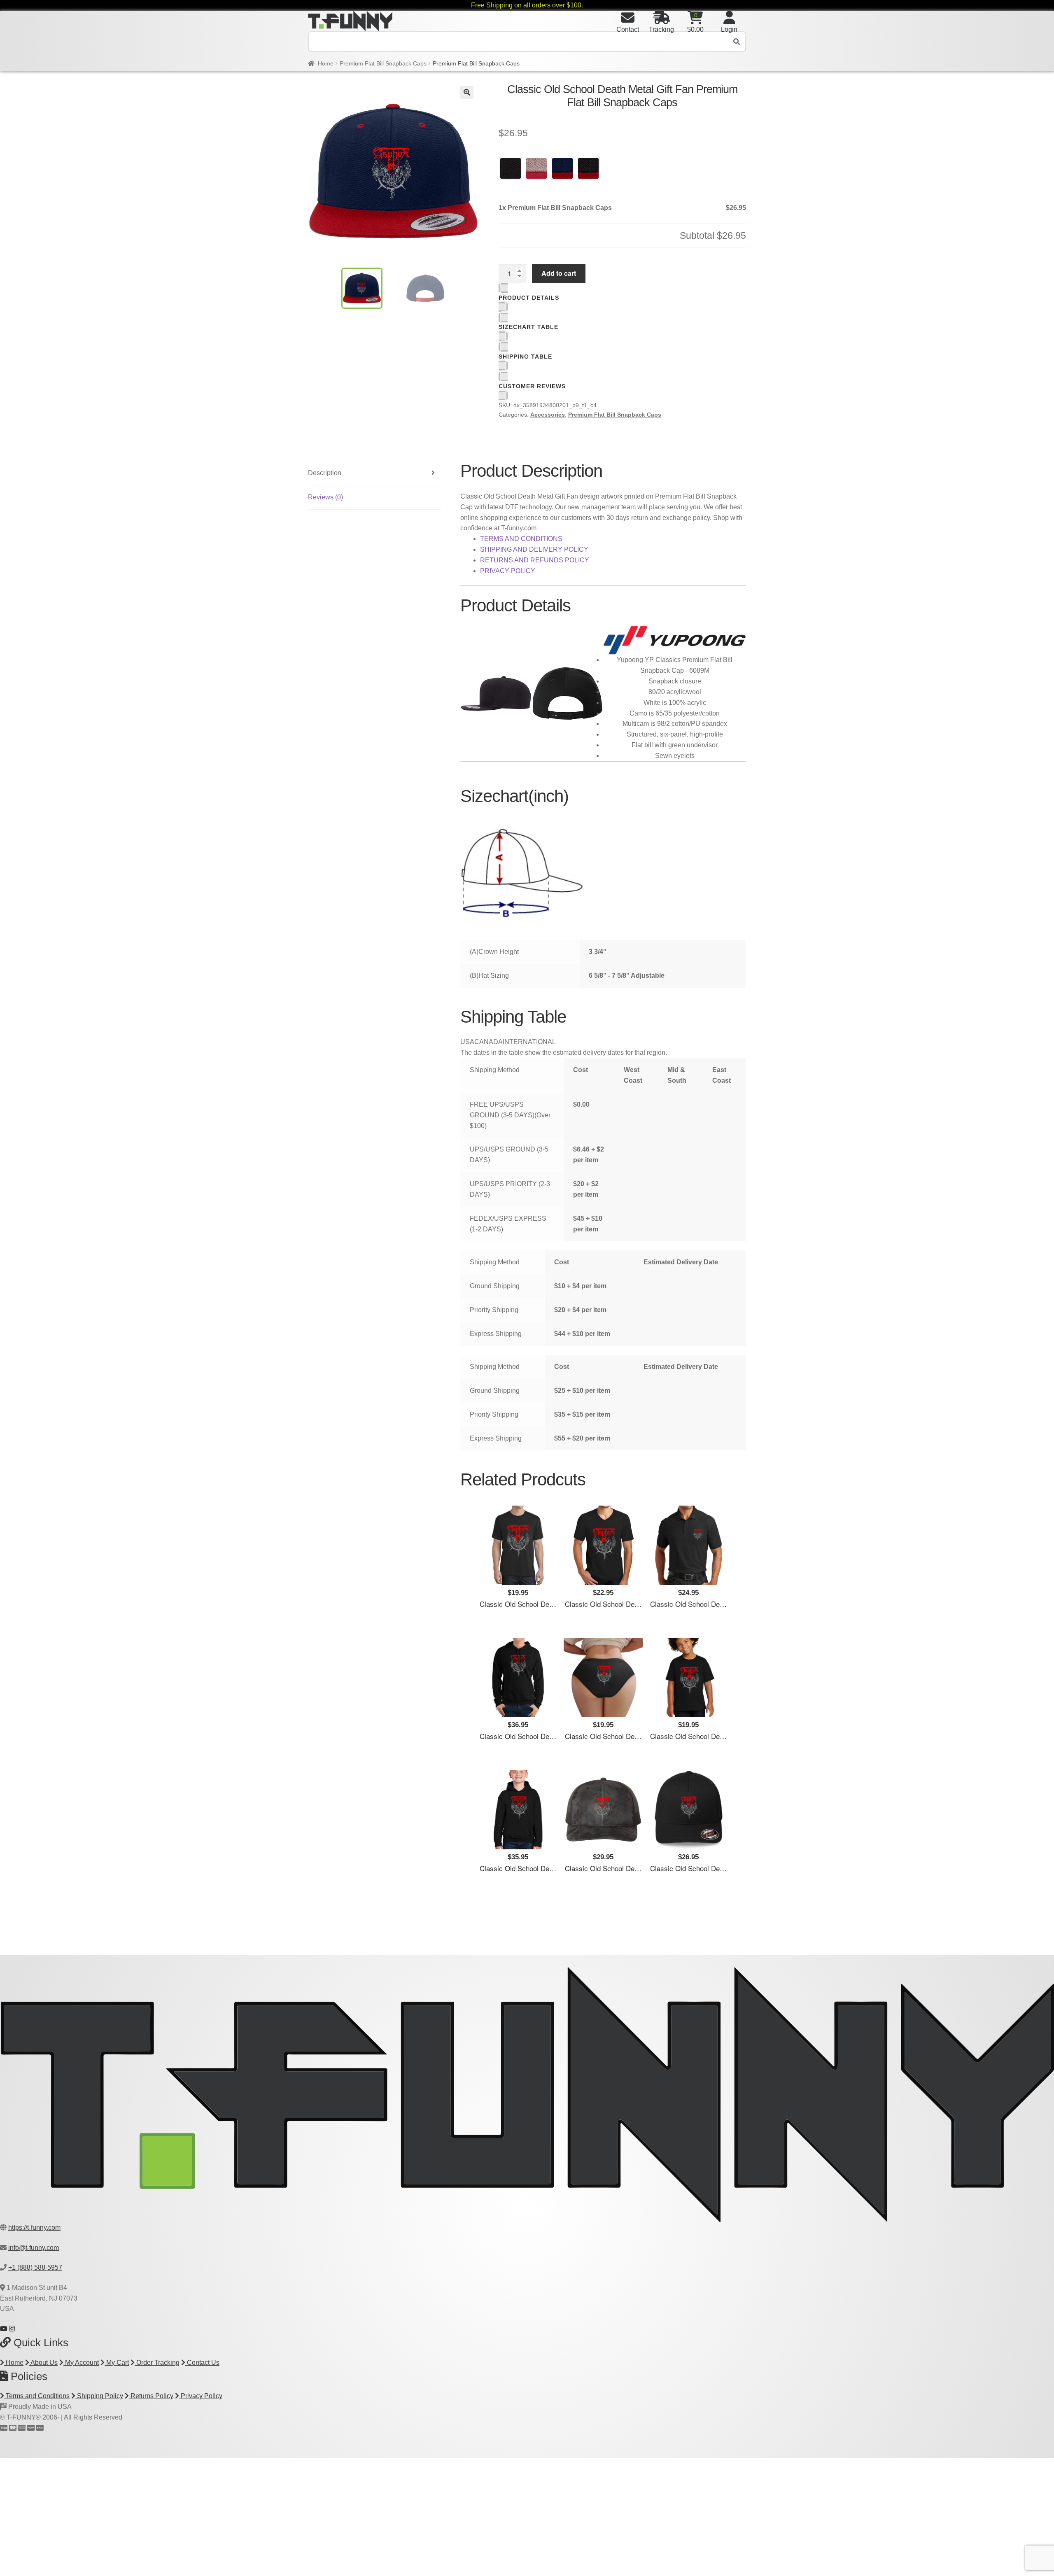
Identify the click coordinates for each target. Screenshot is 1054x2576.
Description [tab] (325, 473)
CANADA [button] (489, 1042)
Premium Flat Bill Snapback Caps (383, 63)
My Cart (117, 2363)
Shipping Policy (99, 2396)
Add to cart (559, 273)
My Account (81, 2363)
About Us (43, 2363)
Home (326, 63)
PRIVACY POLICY (508, 571)
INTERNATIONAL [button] (529, 1042)
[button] (467, 92)
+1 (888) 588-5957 (35, 2267)
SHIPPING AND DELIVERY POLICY (534, 549)
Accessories (548, 415)
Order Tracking (157, 2363)
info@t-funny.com (34, 2248)
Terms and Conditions (37, 2396)
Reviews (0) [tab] (325, 497)
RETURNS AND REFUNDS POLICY (535, 560)
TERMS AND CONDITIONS (521, 539)
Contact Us (202, 2363)
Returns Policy (151, 2396)
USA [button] (467, 1042)
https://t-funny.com (34, 2227)
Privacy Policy (201, 2396)
